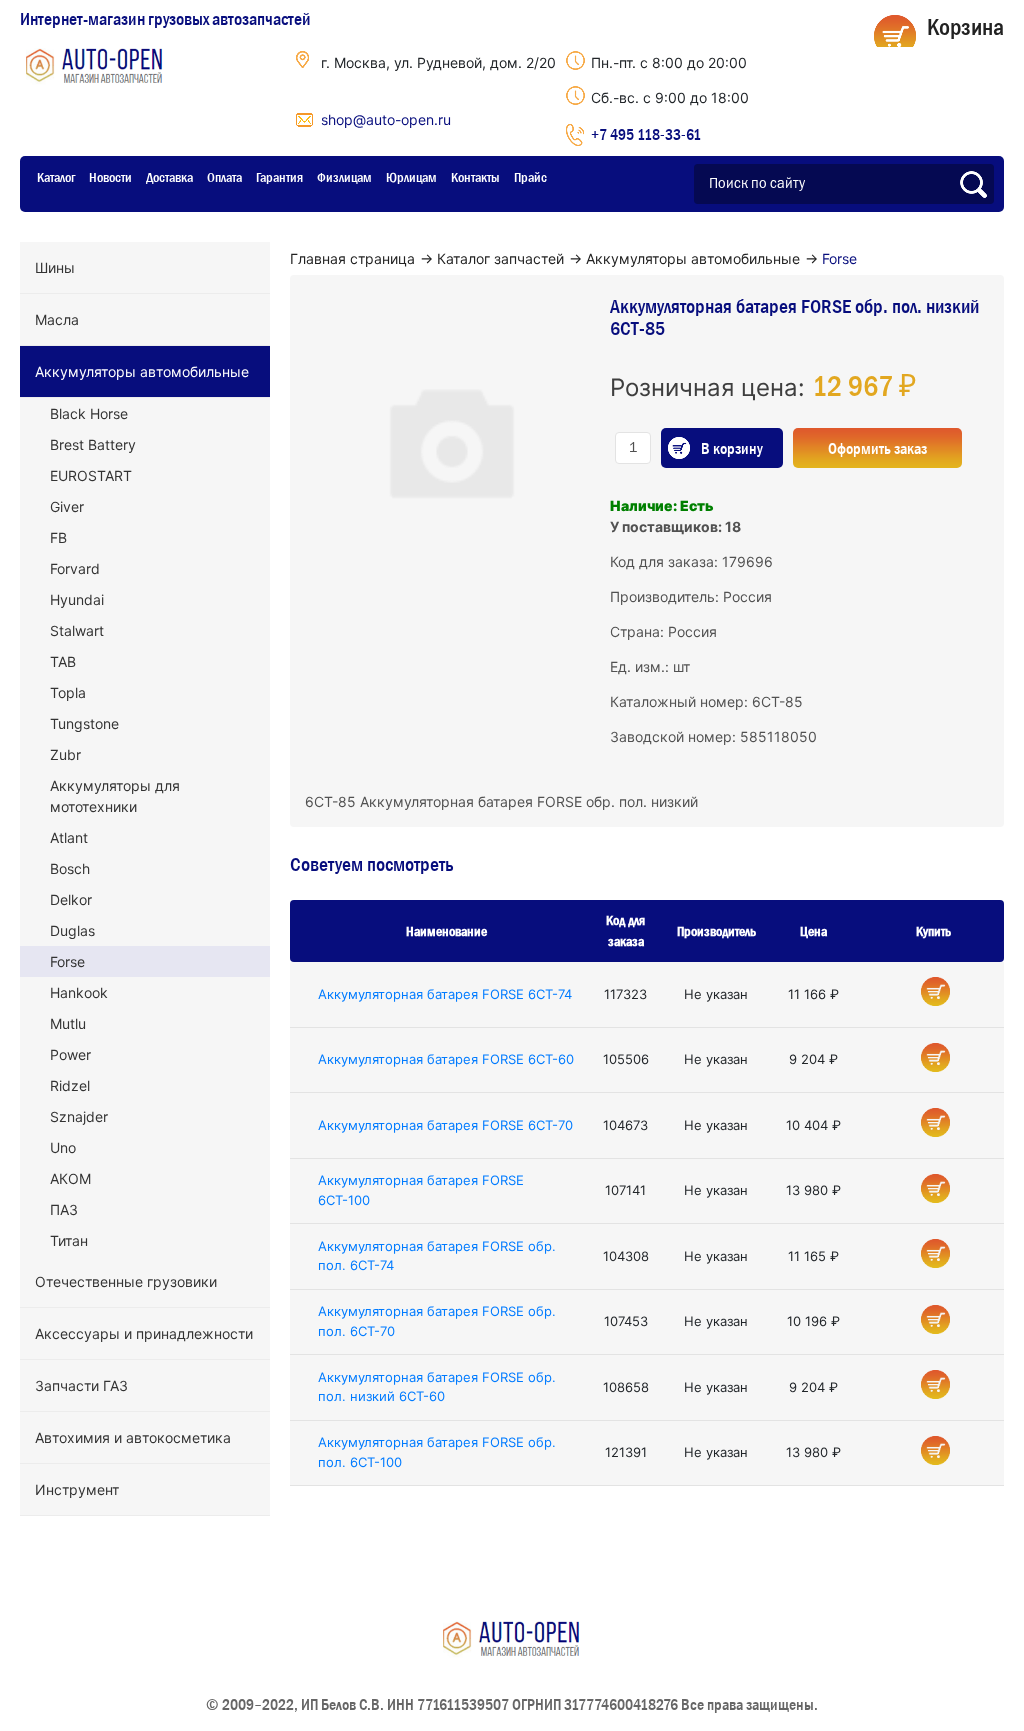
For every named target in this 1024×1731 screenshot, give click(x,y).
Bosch (70, 868)
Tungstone (84, 723)
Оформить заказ (877, 448)
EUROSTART (91, 475)
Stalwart (77, 630)
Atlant (69, 837)
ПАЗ (64, 1209)
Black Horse (89, 413)
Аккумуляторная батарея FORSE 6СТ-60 (446, 1059)
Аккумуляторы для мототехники (115, 796)
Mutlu (68, 1023)
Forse (67, 961)
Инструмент (77, 1489)
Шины (55, 267)
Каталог (56, 177)
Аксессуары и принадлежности (144, 1333)
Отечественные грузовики (126, 1281)
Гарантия (279, 177)
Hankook (79, 992)
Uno (63, 1147)
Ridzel (70, 1085)
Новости (110, 177)
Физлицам (344, 177)
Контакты (475, 177)
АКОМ (70, 1178)
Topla (68, 692)
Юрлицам (411, 177)
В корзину (732, 448)
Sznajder (79, 1116)
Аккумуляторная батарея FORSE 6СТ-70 (445, 1125)
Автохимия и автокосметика (133, 1437)
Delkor (71, 899)
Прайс (530, 177)
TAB (63, 661)
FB (58, 537)
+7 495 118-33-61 (646, 134)
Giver (67, 506)
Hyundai (77, 599)
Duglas (72, 930)
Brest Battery (93, 444)
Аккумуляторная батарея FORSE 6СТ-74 (445, 994)
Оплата (224, 177)
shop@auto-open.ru (386, 119)
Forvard (75, 568)
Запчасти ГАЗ (81, 1385)
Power (70, 1054)
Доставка (169, 177)
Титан (69, 1240)
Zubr (65, 754)
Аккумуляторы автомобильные (142, 371)
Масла (57, 319)
